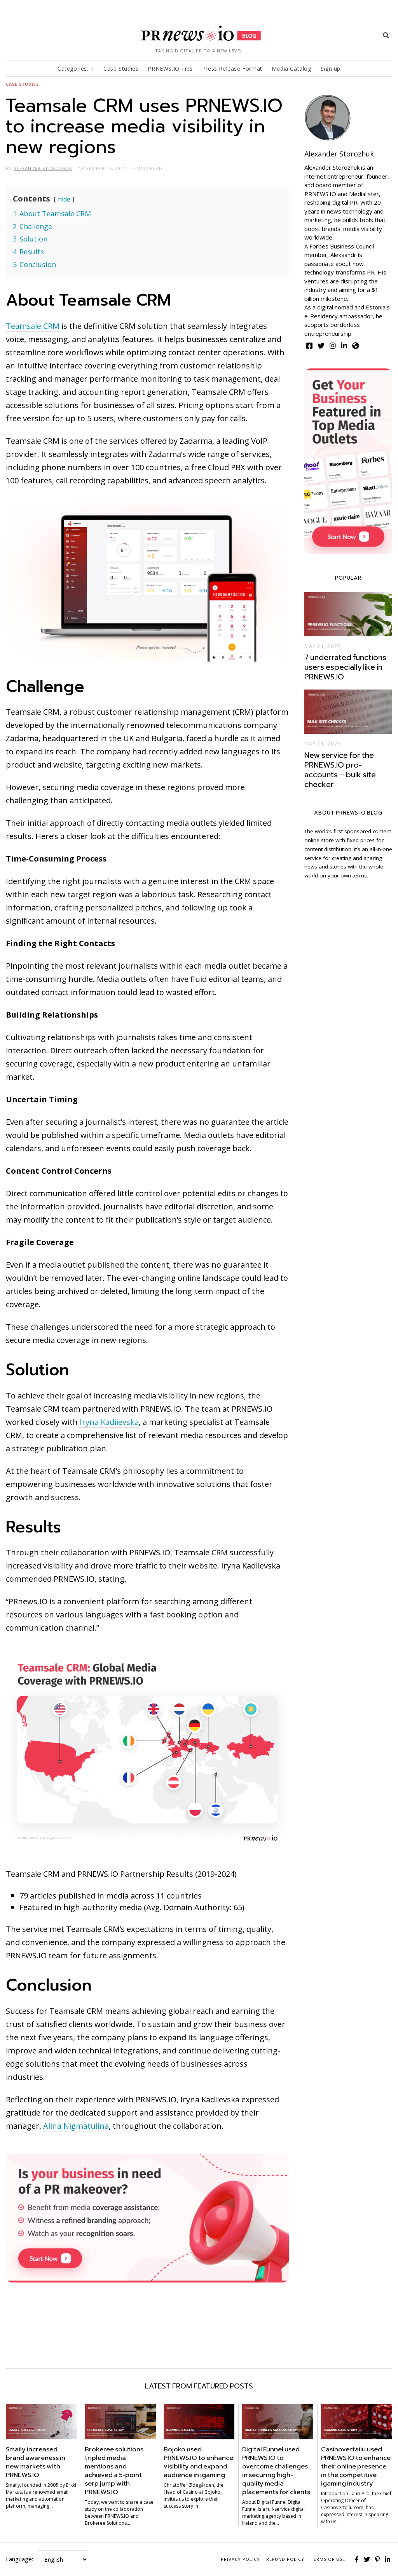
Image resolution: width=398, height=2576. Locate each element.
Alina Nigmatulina (76, 2126)
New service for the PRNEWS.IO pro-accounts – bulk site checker (340, 770)
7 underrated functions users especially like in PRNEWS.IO (345, 667)
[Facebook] (357, 2559)
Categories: (73, 69)
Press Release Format (232, 69)
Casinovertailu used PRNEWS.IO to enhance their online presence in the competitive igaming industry (356, 2466)
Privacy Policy (240, 2559)
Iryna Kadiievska (108, 1422)
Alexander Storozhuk (339, 154)
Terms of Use (328, 2559)
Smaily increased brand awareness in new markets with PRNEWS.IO (36, 2462)
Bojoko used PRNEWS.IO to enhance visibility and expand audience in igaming (198, 2462)
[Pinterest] (377, 2559)
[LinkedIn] (388, 2559)
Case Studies (121, 69)
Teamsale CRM (33, 326)
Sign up (331, 69)
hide (64, 199)
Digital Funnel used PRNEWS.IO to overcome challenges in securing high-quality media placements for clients (276, 2471)
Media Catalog (292, 69)
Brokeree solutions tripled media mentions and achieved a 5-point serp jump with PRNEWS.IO (114, 2471)
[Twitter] (367, 2559)
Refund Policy (285, 2559)
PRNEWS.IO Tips (170, 69)
